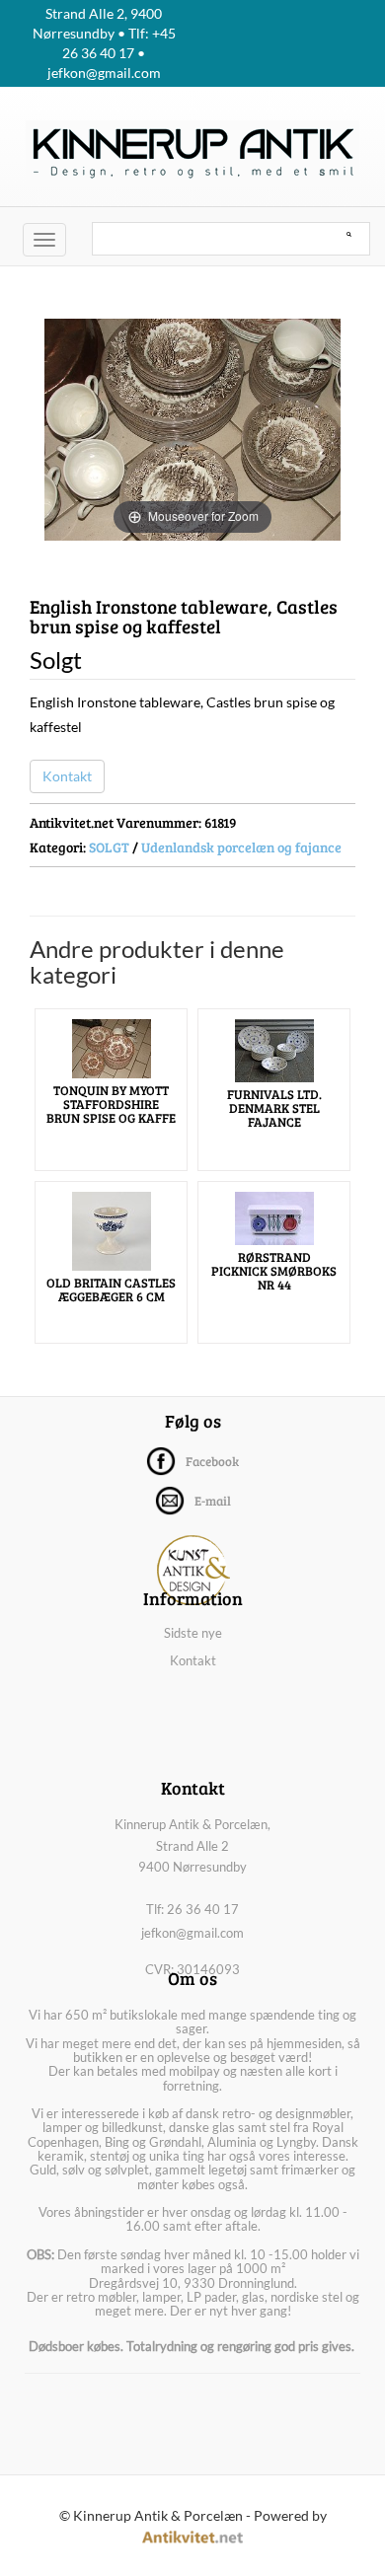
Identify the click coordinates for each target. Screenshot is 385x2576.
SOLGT (109, 847)
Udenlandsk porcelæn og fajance (241, 847)
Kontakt (67, 776)
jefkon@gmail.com (192, 1933)
